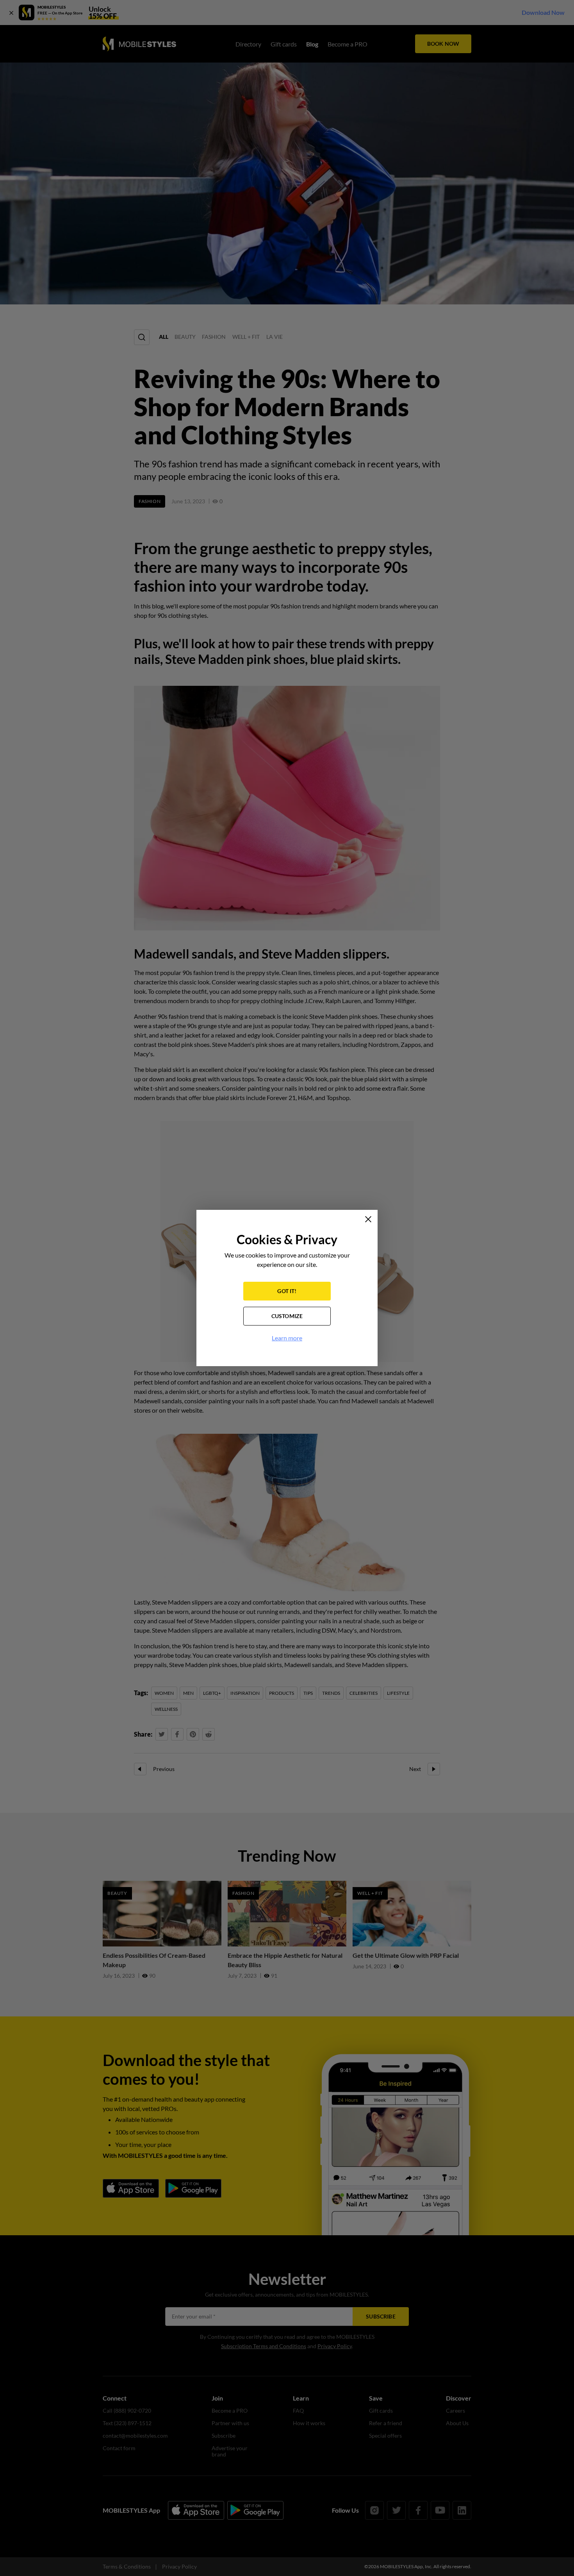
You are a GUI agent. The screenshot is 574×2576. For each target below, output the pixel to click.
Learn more (287, 1338)
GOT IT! (287, 1291)
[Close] (368, 1219)
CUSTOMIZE (287, 1316)
